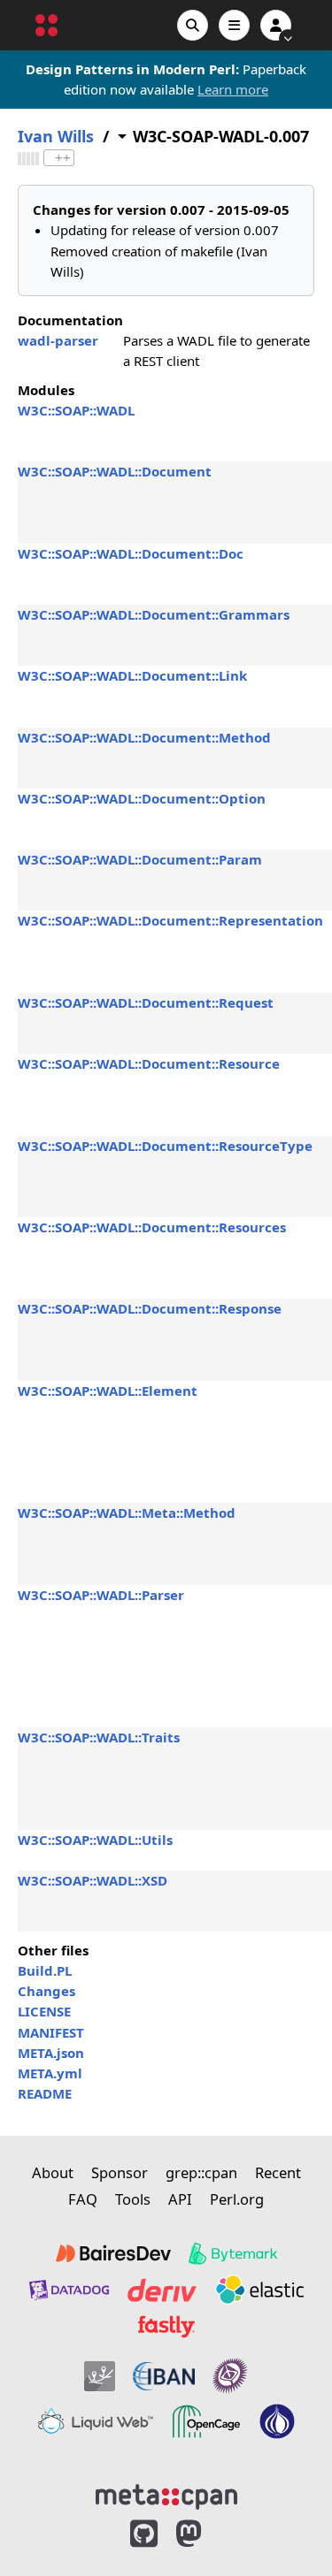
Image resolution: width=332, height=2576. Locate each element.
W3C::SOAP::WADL (76, 410)
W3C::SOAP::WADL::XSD (93, 1880)
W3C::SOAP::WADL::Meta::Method (127, 1513)
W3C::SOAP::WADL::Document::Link (132, 675)
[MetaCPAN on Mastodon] (206, 2534)
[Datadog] (69, 2290)
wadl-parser (58, 340)
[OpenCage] (206, 2421)
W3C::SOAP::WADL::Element (108, 1391)
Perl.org (237, 2199)
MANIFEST (51, 2032)
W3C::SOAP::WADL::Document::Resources (152, 1227)
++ (63, 158)
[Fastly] (166, 2327)
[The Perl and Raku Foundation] (277, 2421)
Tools (133, 2199)
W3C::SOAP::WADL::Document (115, 471)
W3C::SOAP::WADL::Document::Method (144, 737)
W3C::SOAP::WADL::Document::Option (142, 798)
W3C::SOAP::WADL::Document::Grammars (154, 614)
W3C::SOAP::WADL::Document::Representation (170, 920)
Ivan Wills (56, 137)
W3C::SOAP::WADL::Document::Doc (131, 553)
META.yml (50, 2073)
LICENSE (44, 2011)
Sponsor (120, 2172)
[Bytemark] (233, 2253)
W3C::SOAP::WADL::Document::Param (140, 859)
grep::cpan (201, 2172)
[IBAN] (164, 2376)
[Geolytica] (100, 2376)
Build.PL (45, 1970)
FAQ (83, 2199)
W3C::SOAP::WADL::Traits (99, 1737)
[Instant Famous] (230, 2376)
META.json (51, 2053)
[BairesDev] (113, 2253)
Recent (278, 2172)
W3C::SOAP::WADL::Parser (101, 1595)
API (180, 2199)
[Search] (193, 25)
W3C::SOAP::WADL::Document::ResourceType (165, 1146)
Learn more (233, 89)
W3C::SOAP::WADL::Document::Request (146, 1002)
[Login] (276, 25)
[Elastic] (259, 2290)
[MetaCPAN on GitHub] (144, 2534)
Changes (46, 1991)
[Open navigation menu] (234, 25)
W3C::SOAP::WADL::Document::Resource (149, 1063)
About (53, 2172)
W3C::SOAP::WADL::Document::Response (150, 1308)
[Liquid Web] (96, 2421)
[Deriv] (162, 2290)
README (45, 2093)
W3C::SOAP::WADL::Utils (95, 1840)
